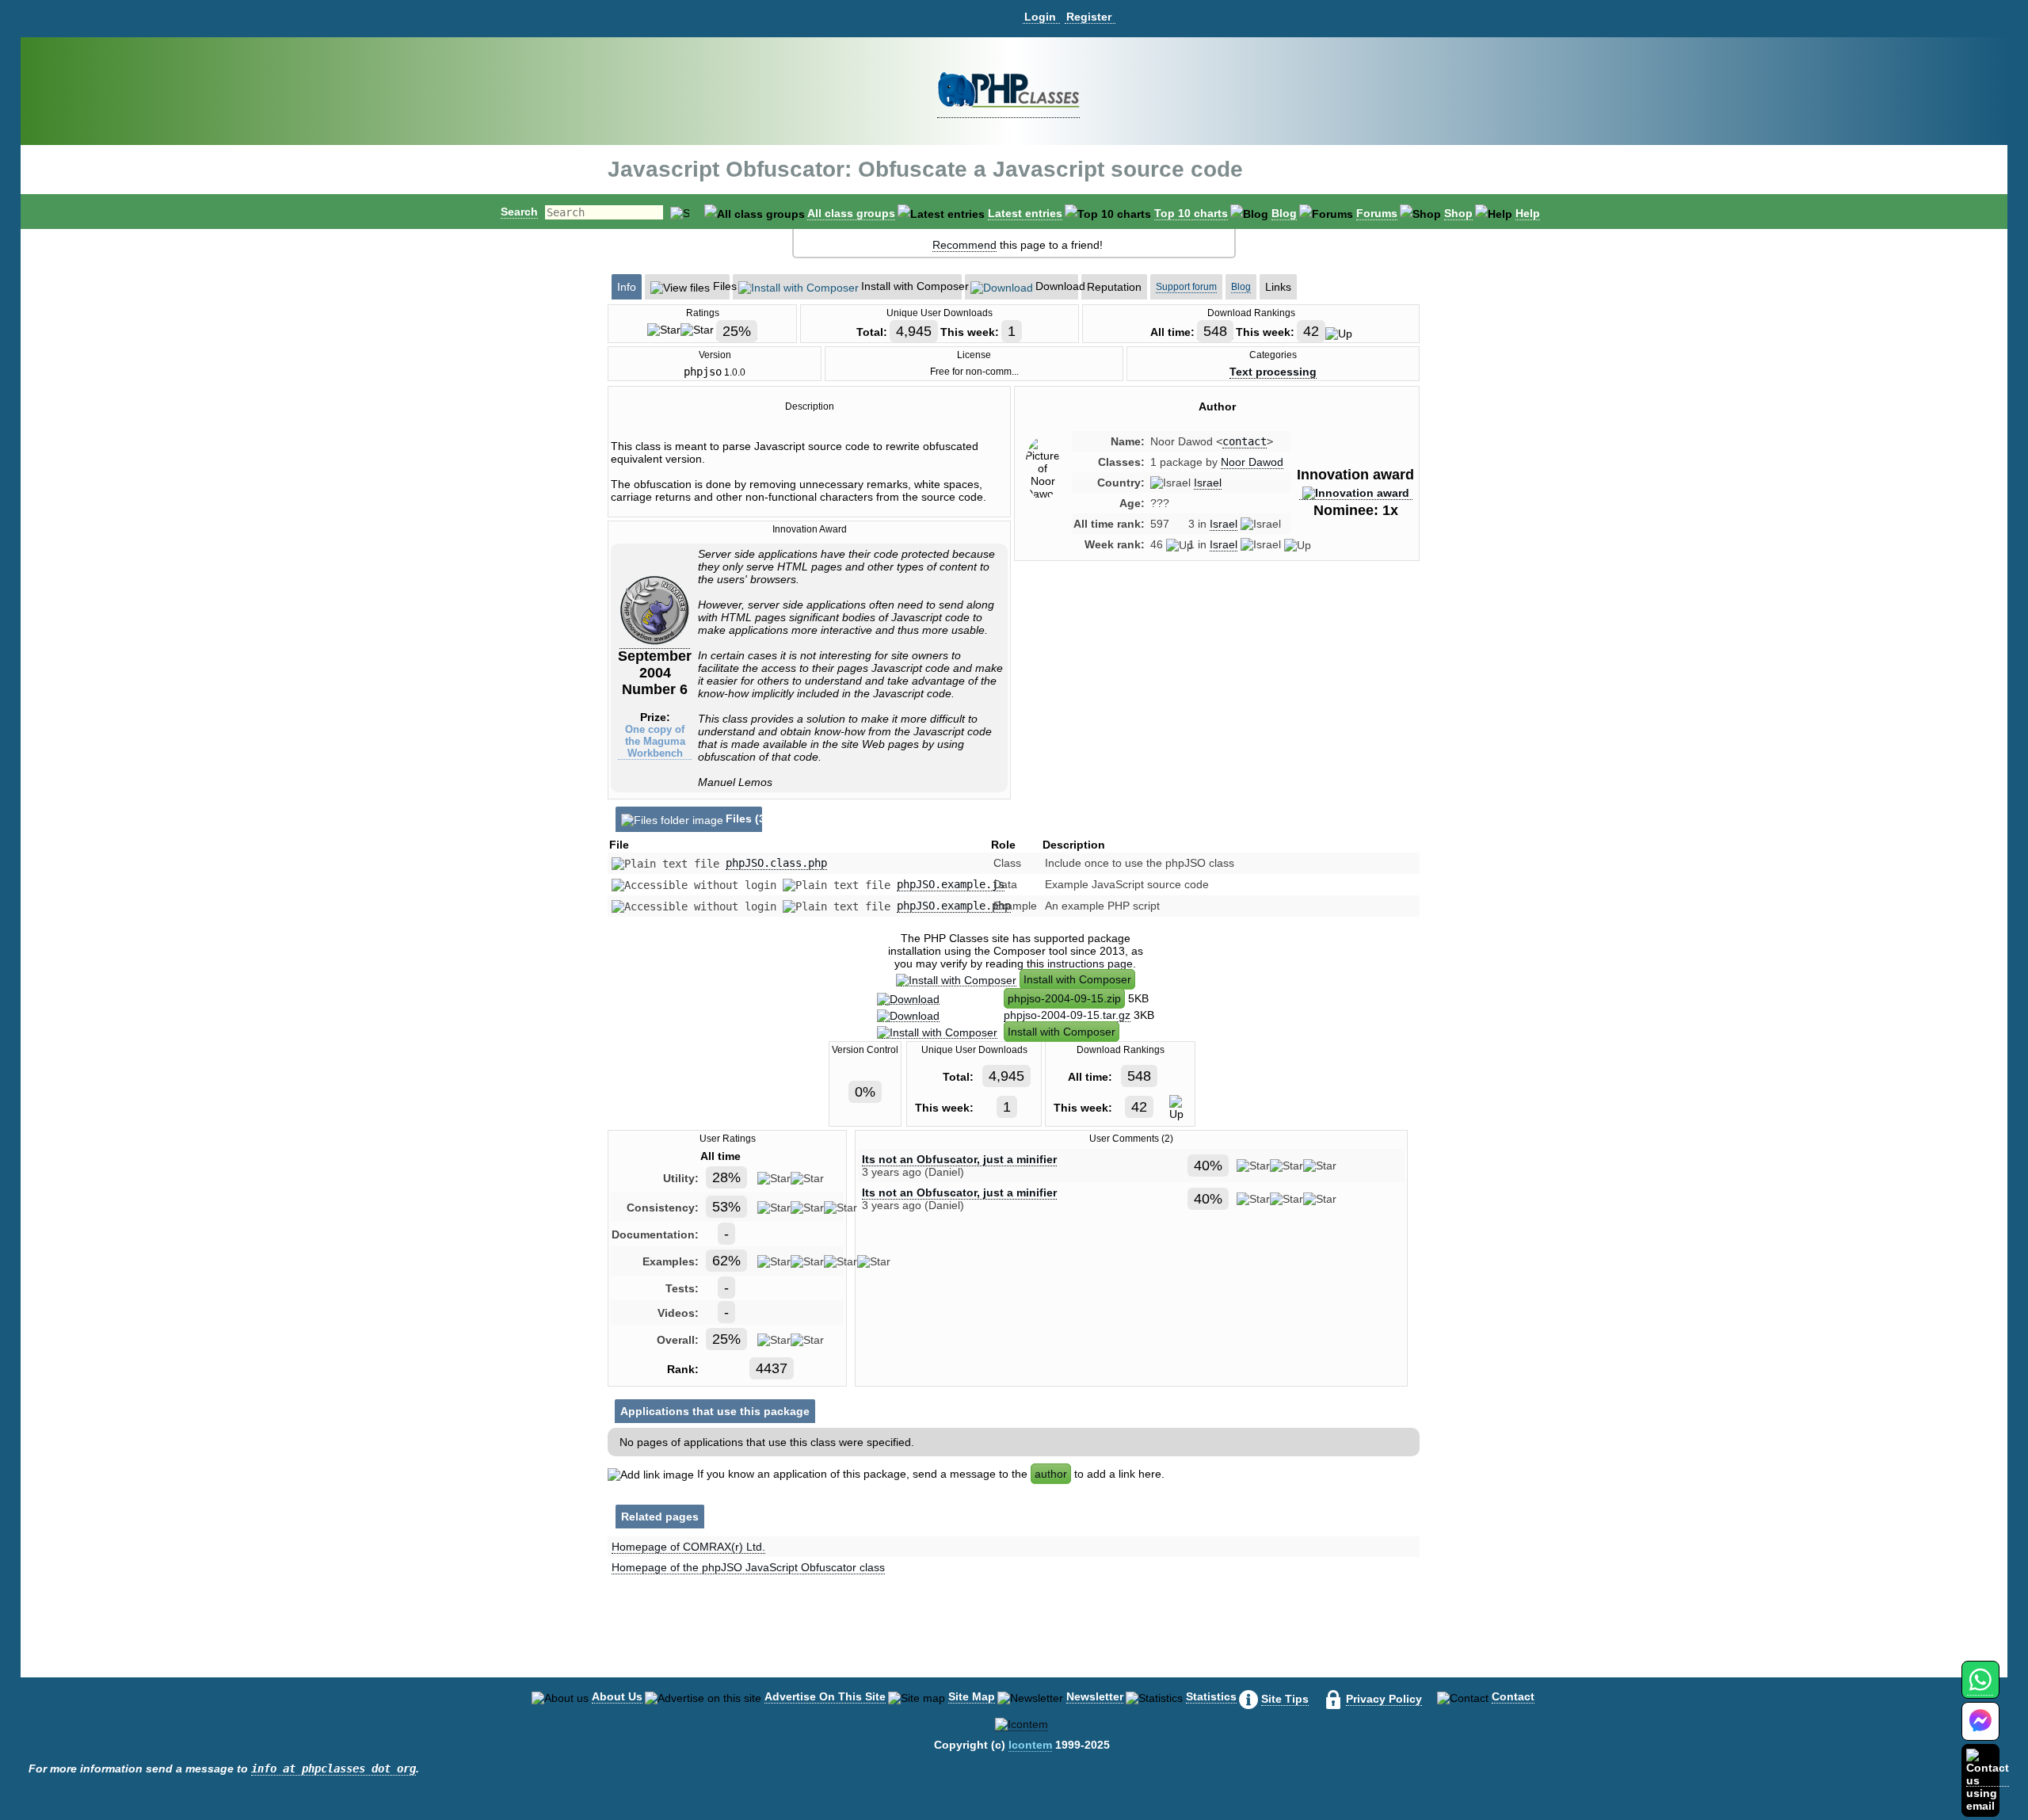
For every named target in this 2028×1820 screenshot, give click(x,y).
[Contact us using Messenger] (1980, 1731)
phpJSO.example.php (954, 906)
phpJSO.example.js (951, 884)
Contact (1513, 1696)
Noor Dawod (1252, 462)
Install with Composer (1077, 979)
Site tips (1285, 1699)
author (1051, 1474)
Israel (1208, 483)
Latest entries (1025, 213)
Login (1040, 17)
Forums (1377, 213)
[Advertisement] (1217, 708)
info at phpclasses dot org (334, 1768)
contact (1245, 441)
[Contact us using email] (1988, 1780)
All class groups (851, 213)
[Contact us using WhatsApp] (1980, 1689)
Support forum (1186, 287)
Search (519, 212)
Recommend (964, 245)
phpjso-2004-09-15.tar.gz (1067, 1015)
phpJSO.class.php (776, 863)
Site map (972, 1696)
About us (617, 1696)
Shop (1458, 213)
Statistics (1211, 1696)
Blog (1284, 213)
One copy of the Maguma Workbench (655, 741)
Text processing (1273, 372)
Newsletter (1095, 1696)
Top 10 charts (1191, 213)
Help (1528, 213)
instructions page (1090, 963)
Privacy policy (1384, 1699)
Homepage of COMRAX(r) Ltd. (688, 1547)
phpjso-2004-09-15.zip (1064, 998)
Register (1089, 17)
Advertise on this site (825, 1696)
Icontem (1030, 1745)
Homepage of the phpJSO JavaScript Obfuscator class (748, 1567)
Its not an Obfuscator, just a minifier (959, 1159)
